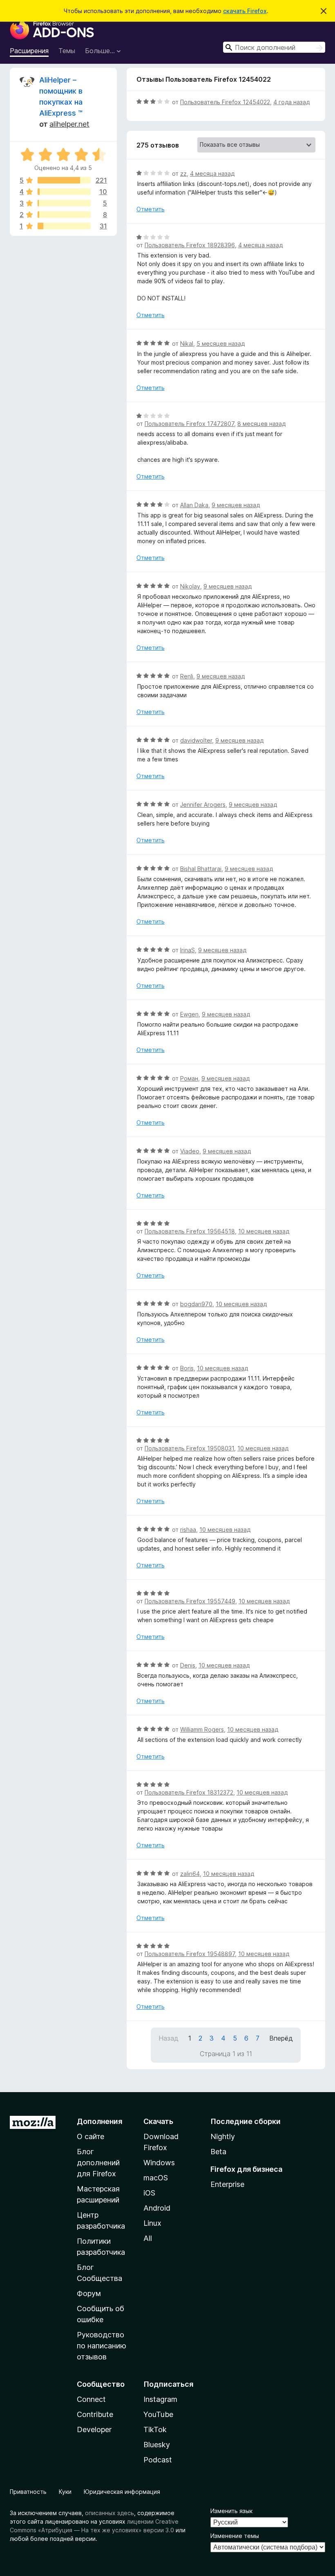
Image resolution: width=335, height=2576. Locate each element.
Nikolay (190, 586)
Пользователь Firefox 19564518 (190, 1231)
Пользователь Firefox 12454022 (225, 102)
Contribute (95, 2414)
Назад (169, 2038)
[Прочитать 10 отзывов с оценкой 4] (64, 192)
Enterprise (227, 2184)
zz (183, 173)
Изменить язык (231, 2511)
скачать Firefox (245, 11)
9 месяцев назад (236, 505)
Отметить (151, 209)
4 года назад (291, 102)
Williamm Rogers (202, 1729)
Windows (159, 2163)
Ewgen (189, 1014)
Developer (94, 2429)
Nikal (187, 344)
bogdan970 (196, 1304)
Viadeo (190, 1151)
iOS (149, 2193)
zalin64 (190, 1874)
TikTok (155, 2429)
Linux (152, 2223)
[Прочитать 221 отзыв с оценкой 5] (64, 180)
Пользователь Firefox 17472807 (189, 424)
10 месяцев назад (264, 1231)
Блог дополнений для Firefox (98, 2163)
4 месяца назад (212, 173)
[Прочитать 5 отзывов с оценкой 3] (64, 203)
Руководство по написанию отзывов (102, 2346)
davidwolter (196, 740)
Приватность (28, 2492)
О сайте (90, 2136)
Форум (89, 2293)
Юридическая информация (122, 2492)
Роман (189, 1078)
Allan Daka (194, 505)
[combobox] (274, 47)
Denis (188, 1665)
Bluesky (157, 2445)
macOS (156, 2178)
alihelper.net (69, 124)
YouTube (158, 2414)
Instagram (160, 2399)
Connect (91, 2399)
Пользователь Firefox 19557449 (190, 1601)
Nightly (223, 2136)
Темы (67, 51)
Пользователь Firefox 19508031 (189, 1448)
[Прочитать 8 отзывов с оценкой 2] (64, 215)
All (148, 2238)
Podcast (158, 2460)
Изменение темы (235, 2536)
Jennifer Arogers (203, 805)
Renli (187, 676)
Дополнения (99, 2121)
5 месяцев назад (221, 344)
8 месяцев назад (261, 424)
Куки (65, 2492)
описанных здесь (109, 2513)
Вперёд (281, 2038)
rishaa (188, 1530)
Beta (218, 2152)
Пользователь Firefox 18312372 (189, 1792)
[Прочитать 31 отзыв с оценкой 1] (64, 226)
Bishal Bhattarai (201, 869)
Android (157, 2208)
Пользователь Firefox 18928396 (190, 245)
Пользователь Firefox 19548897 (190, 1954)
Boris (187, 1368)
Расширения (29, 51)
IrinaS (188, 950)
